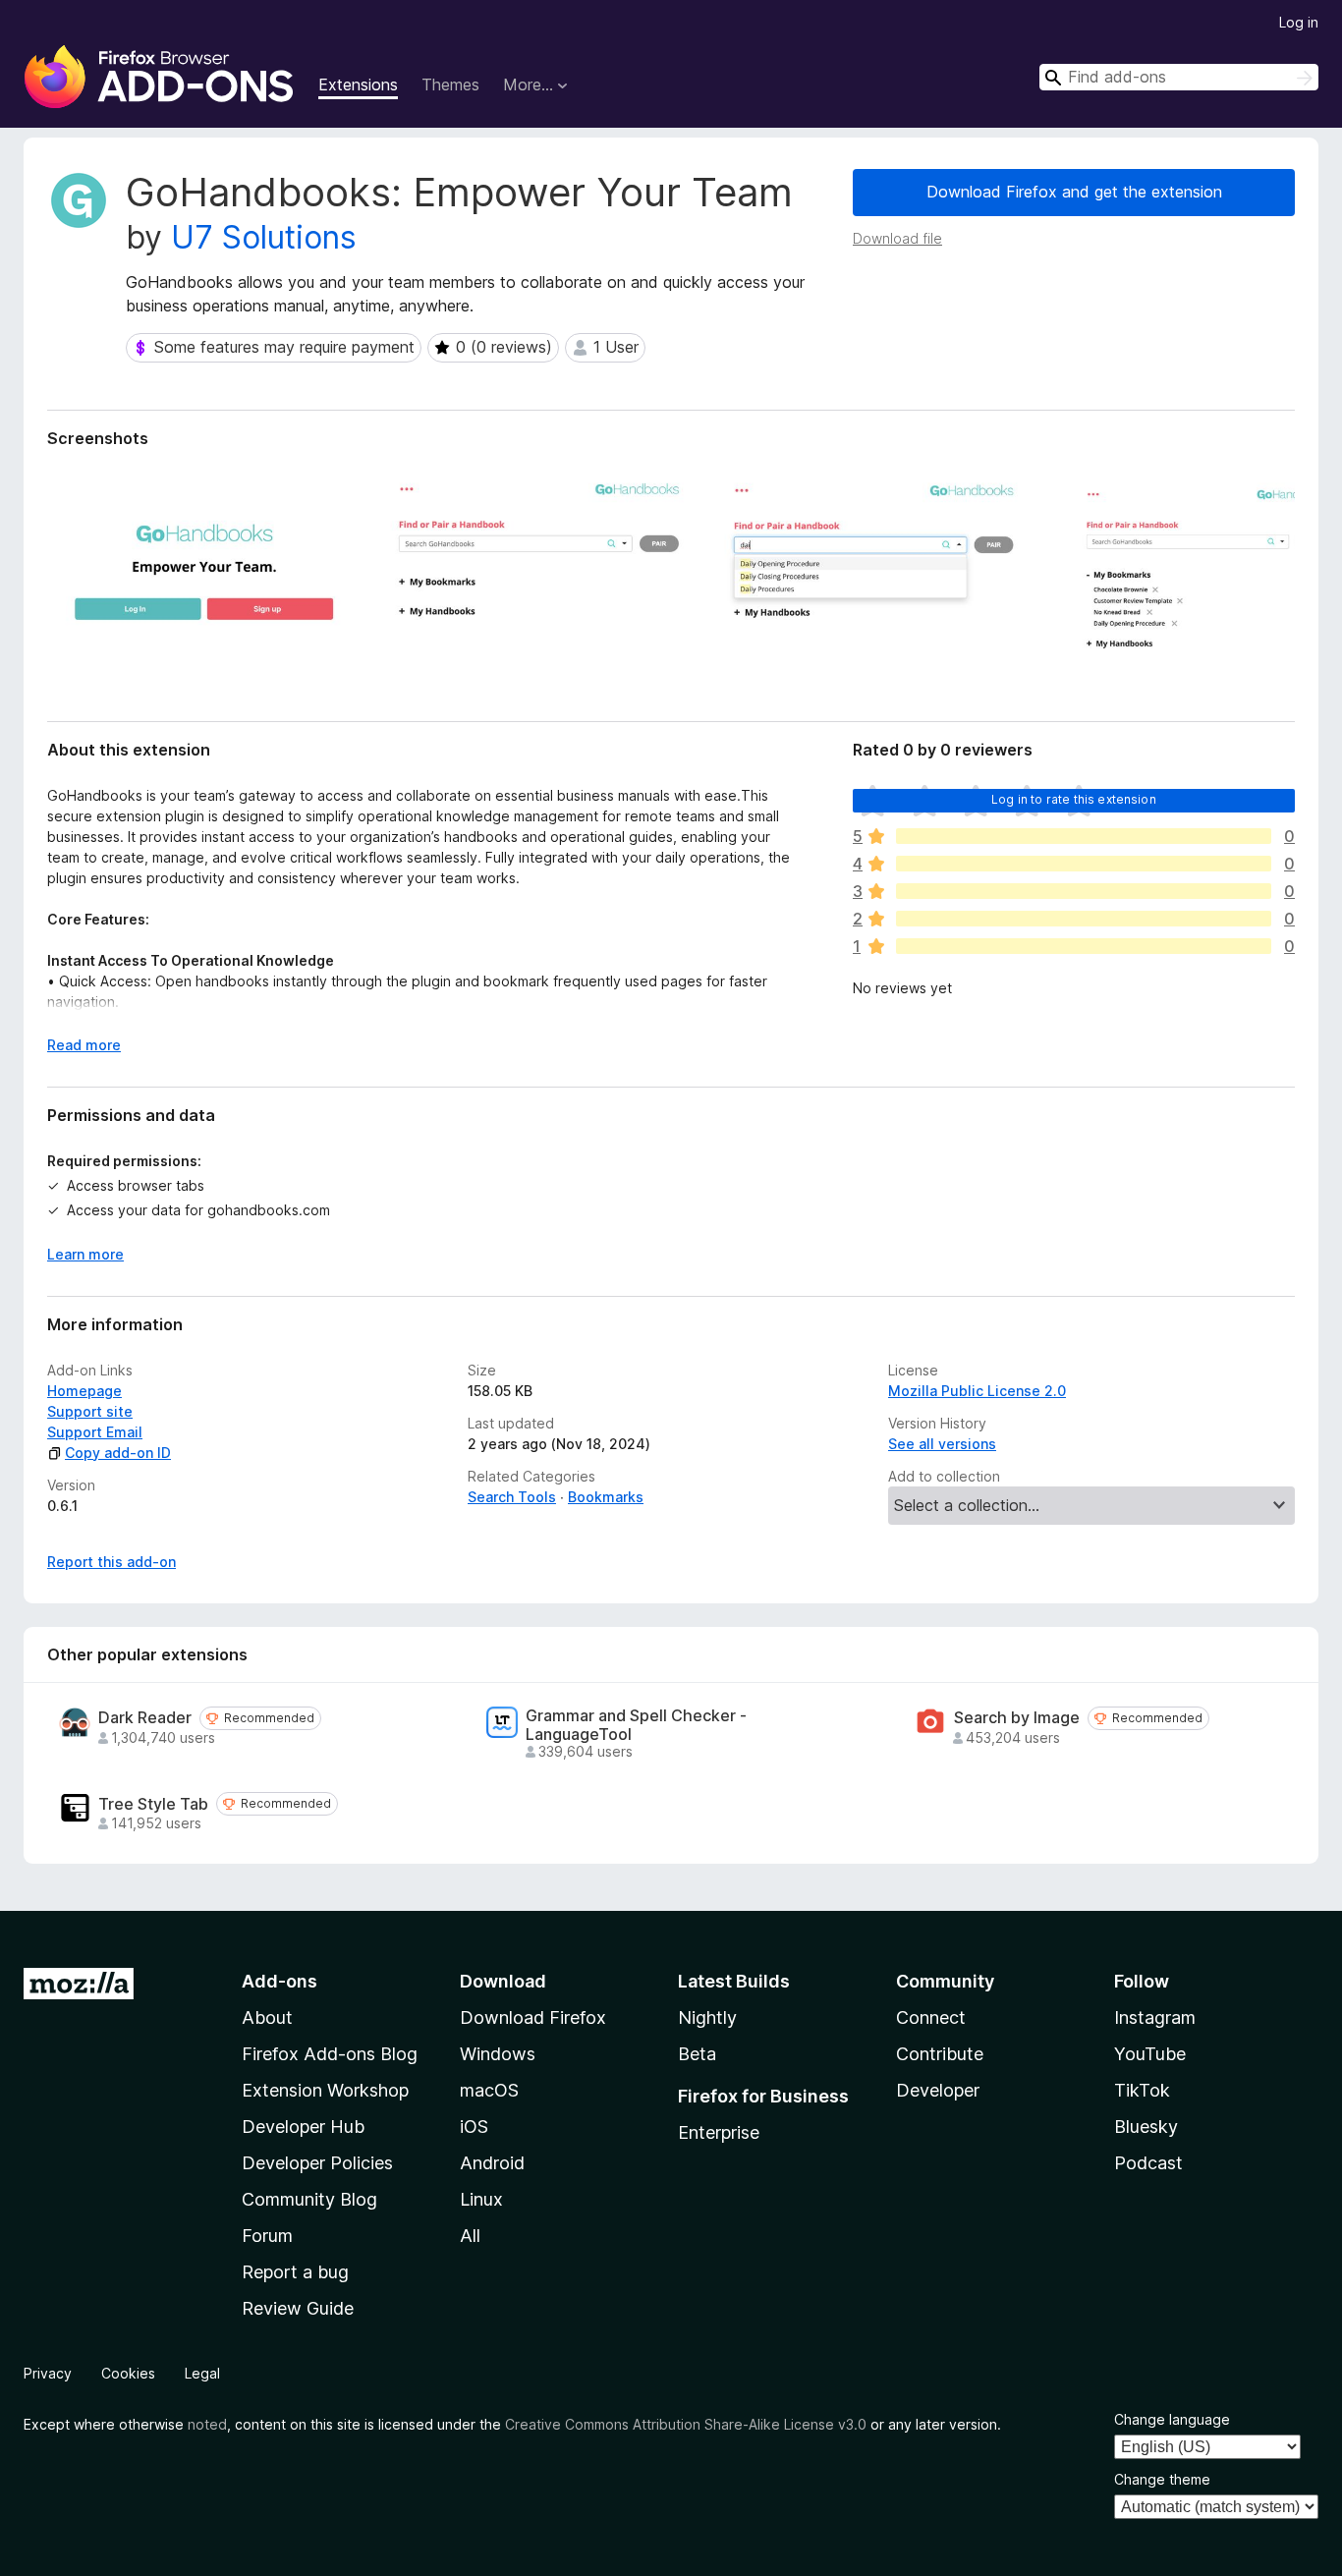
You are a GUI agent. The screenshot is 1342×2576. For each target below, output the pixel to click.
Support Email (95, 1432)
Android (492, 2163)
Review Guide (298, 2308)
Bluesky (1146, 2127)
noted (207, 2424)
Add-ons (280, 1981)
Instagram (1155, 2017)
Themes (450, 84)
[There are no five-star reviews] (1084, 836)
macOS (489, 2090)
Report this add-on (112, 1562)
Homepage (84, 1391)
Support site (90, 1411)
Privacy (48, 2373)
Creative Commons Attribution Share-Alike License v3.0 (686, 2424)
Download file (897, 238)
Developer (938, 2090)
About (267, 2017)
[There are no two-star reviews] (1084, 919)
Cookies (128, 2373)
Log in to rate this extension (1074, 799)
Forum (267, 2236)
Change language (1172, 2419)
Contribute (940, 2054)
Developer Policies (317, 2163)
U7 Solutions (264, 237)
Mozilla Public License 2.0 (977, 1391)
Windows (498, 2054)
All (470, 2236)
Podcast (1148, 2163)
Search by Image (1017, 1718)
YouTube (1150, 2054)
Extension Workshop (325, 2090)
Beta (697, 2054)
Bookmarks (606, 1497)
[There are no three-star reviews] (1084, 891)
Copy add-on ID (118, 1453)
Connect (931, 2017)
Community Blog (309, 2199)
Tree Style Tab (153, 1804)
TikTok (1142, 2090)
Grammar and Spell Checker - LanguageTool (636, 1725)
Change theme (1162, 2479)
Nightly (707, 2017)
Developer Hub (303, 2127)
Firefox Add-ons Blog (330, 2054)
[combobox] (1179, 77)
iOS (474, 2127)
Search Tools (512, 1497)
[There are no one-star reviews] (1084, 946)
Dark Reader (145, 1718)
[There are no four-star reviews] (1084, 864)
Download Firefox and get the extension (1074, 192)
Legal (202, 2373)
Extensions (358, 84)
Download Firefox (533, 2017)
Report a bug (295, 2272)
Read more (84, 1045)
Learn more (85, 1254)
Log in (1299, 22)
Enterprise (719, 2132)
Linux (481, 2199)
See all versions (942, 1444)
